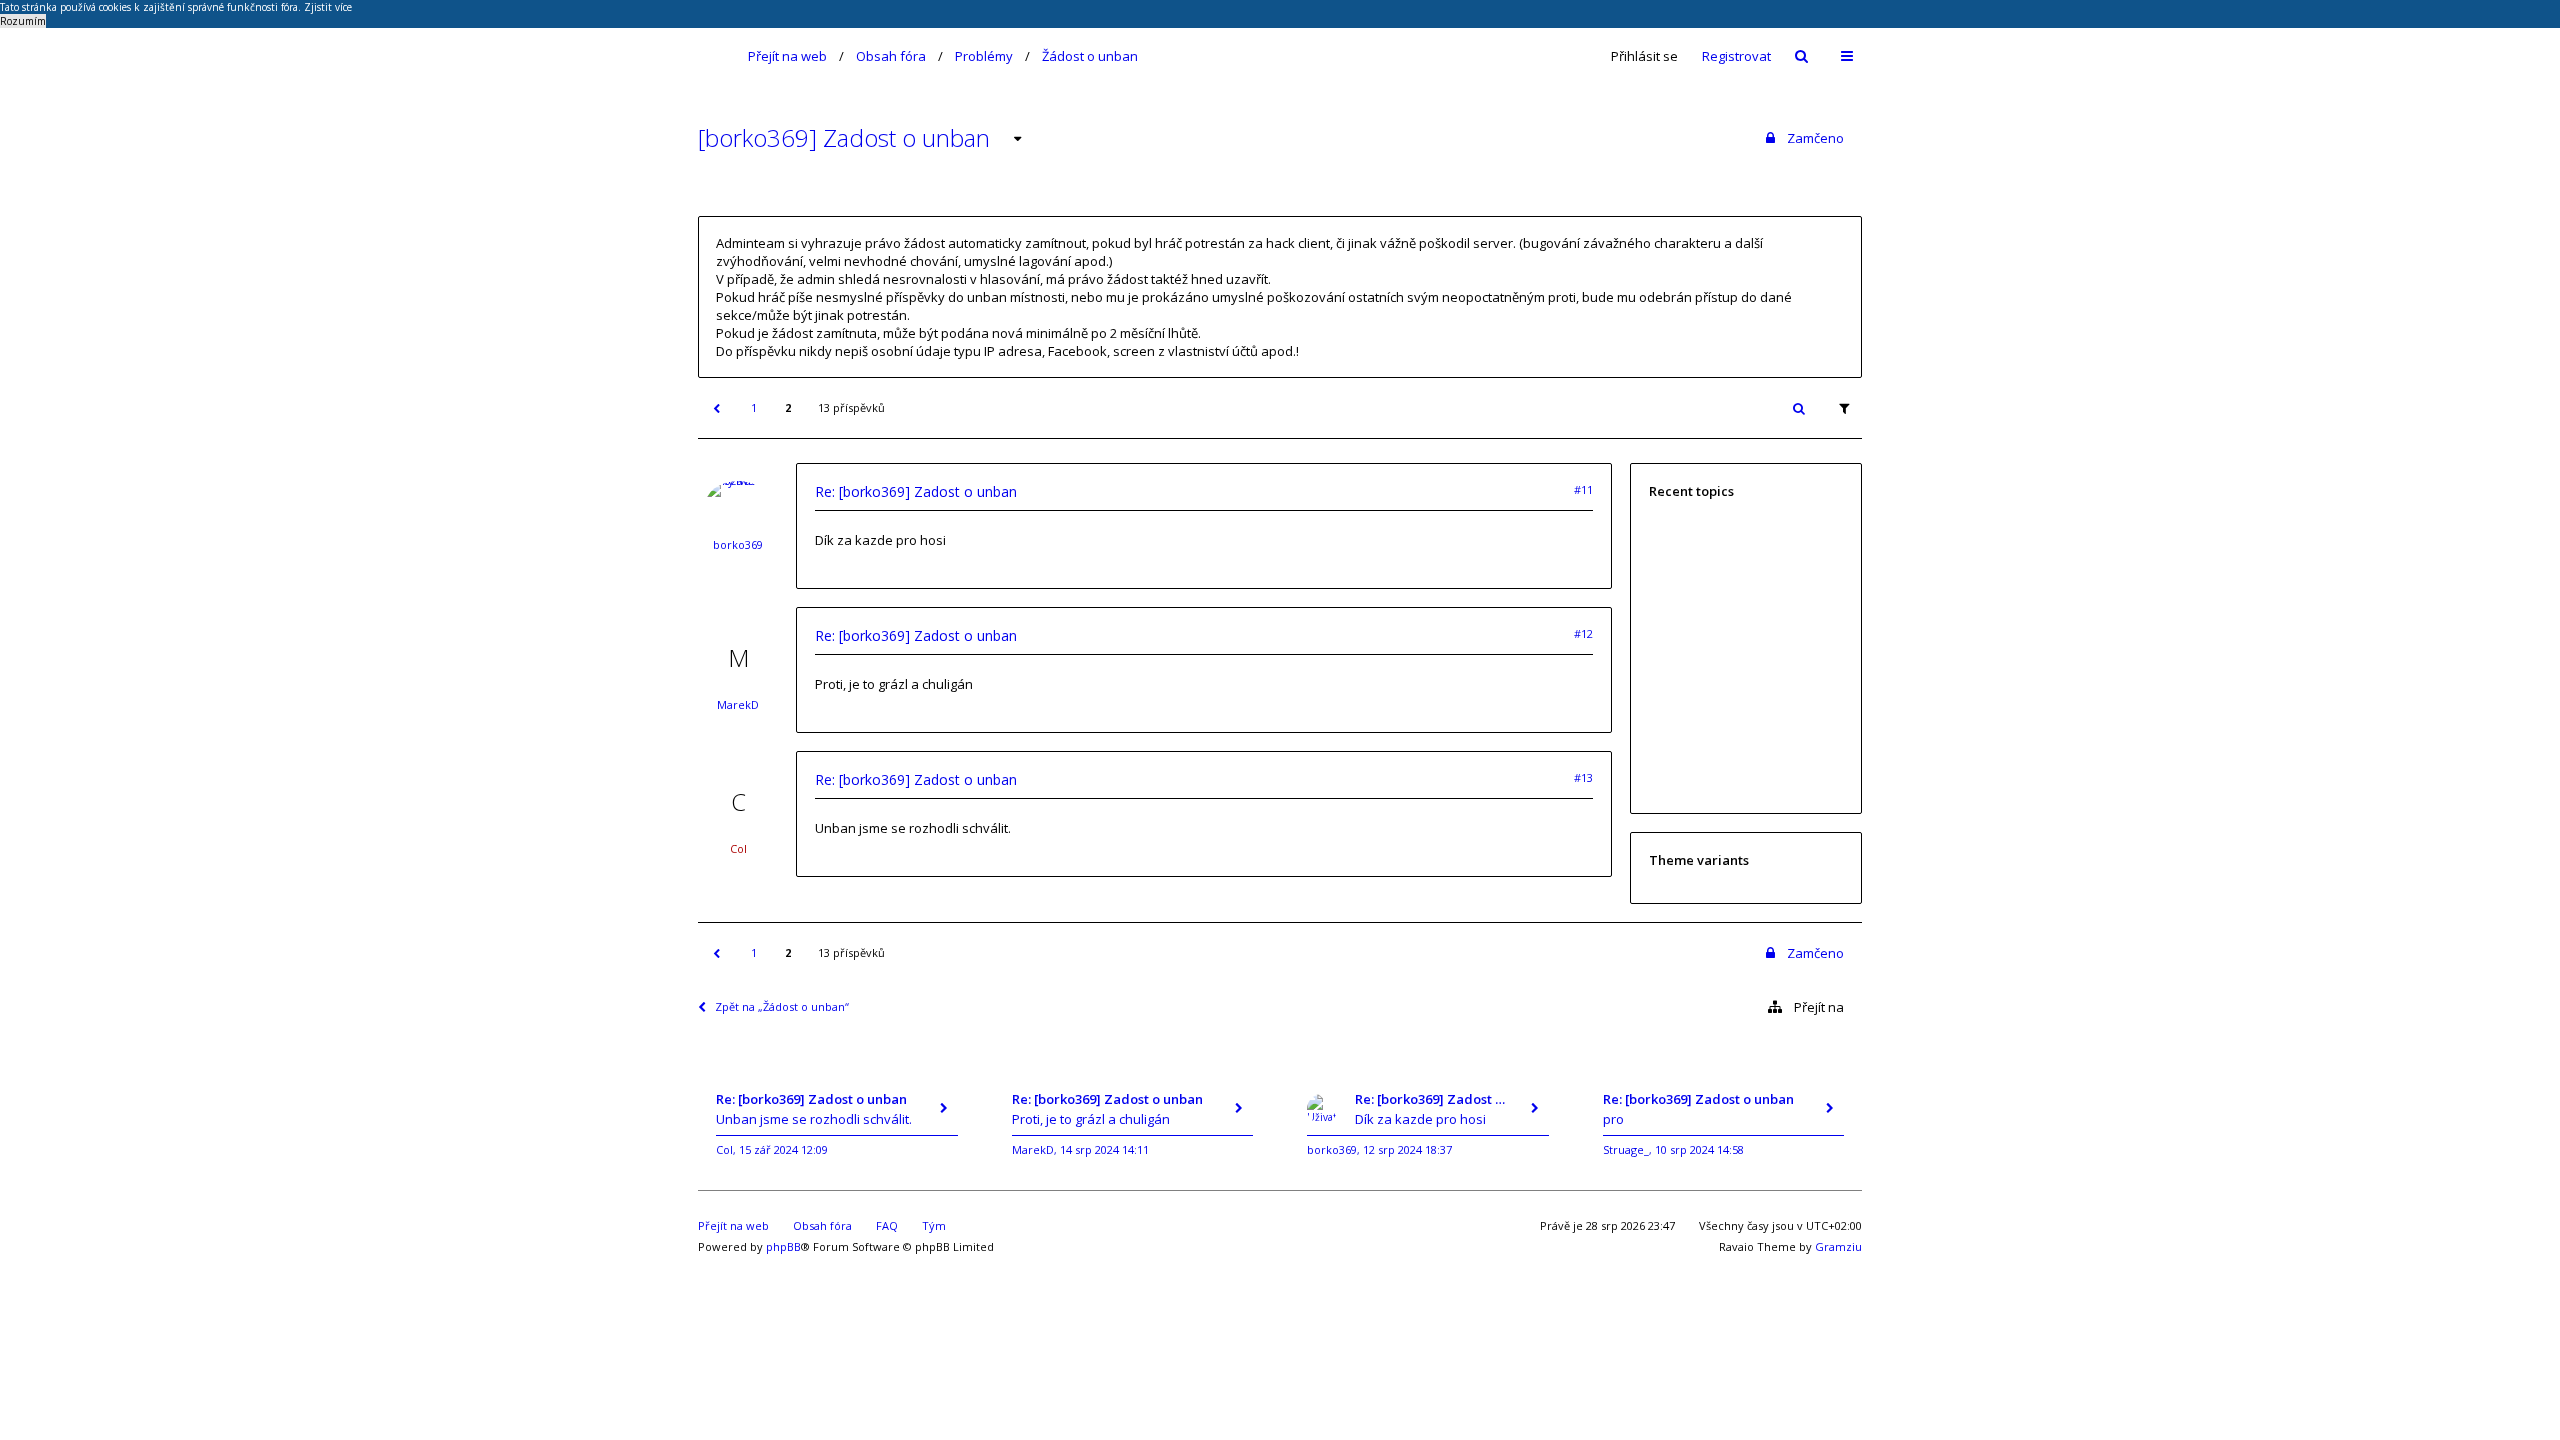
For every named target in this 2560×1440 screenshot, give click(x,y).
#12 (1583, 633)
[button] (716, 408)
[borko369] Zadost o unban (844, 137)
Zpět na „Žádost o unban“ (782, 1006)
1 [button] (754, 407)
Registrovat (1736, 56)
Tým (934, 1225)
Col (738, 848)
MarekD (738, 704)
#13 (1583, 777)
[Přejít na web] (711, 56)
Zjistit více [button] (328, 7)
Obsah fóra (891, 56)
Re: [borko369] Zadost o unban (916, 491)
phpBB (783, 1246)
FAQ (887, 1225)
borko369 (738, 544)
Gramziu (1838, 1246)
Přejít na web (787, 56)
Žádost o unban (1090, 56)
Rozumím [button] (23, 21)
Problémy (984, 56)
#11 (1583, 489)
